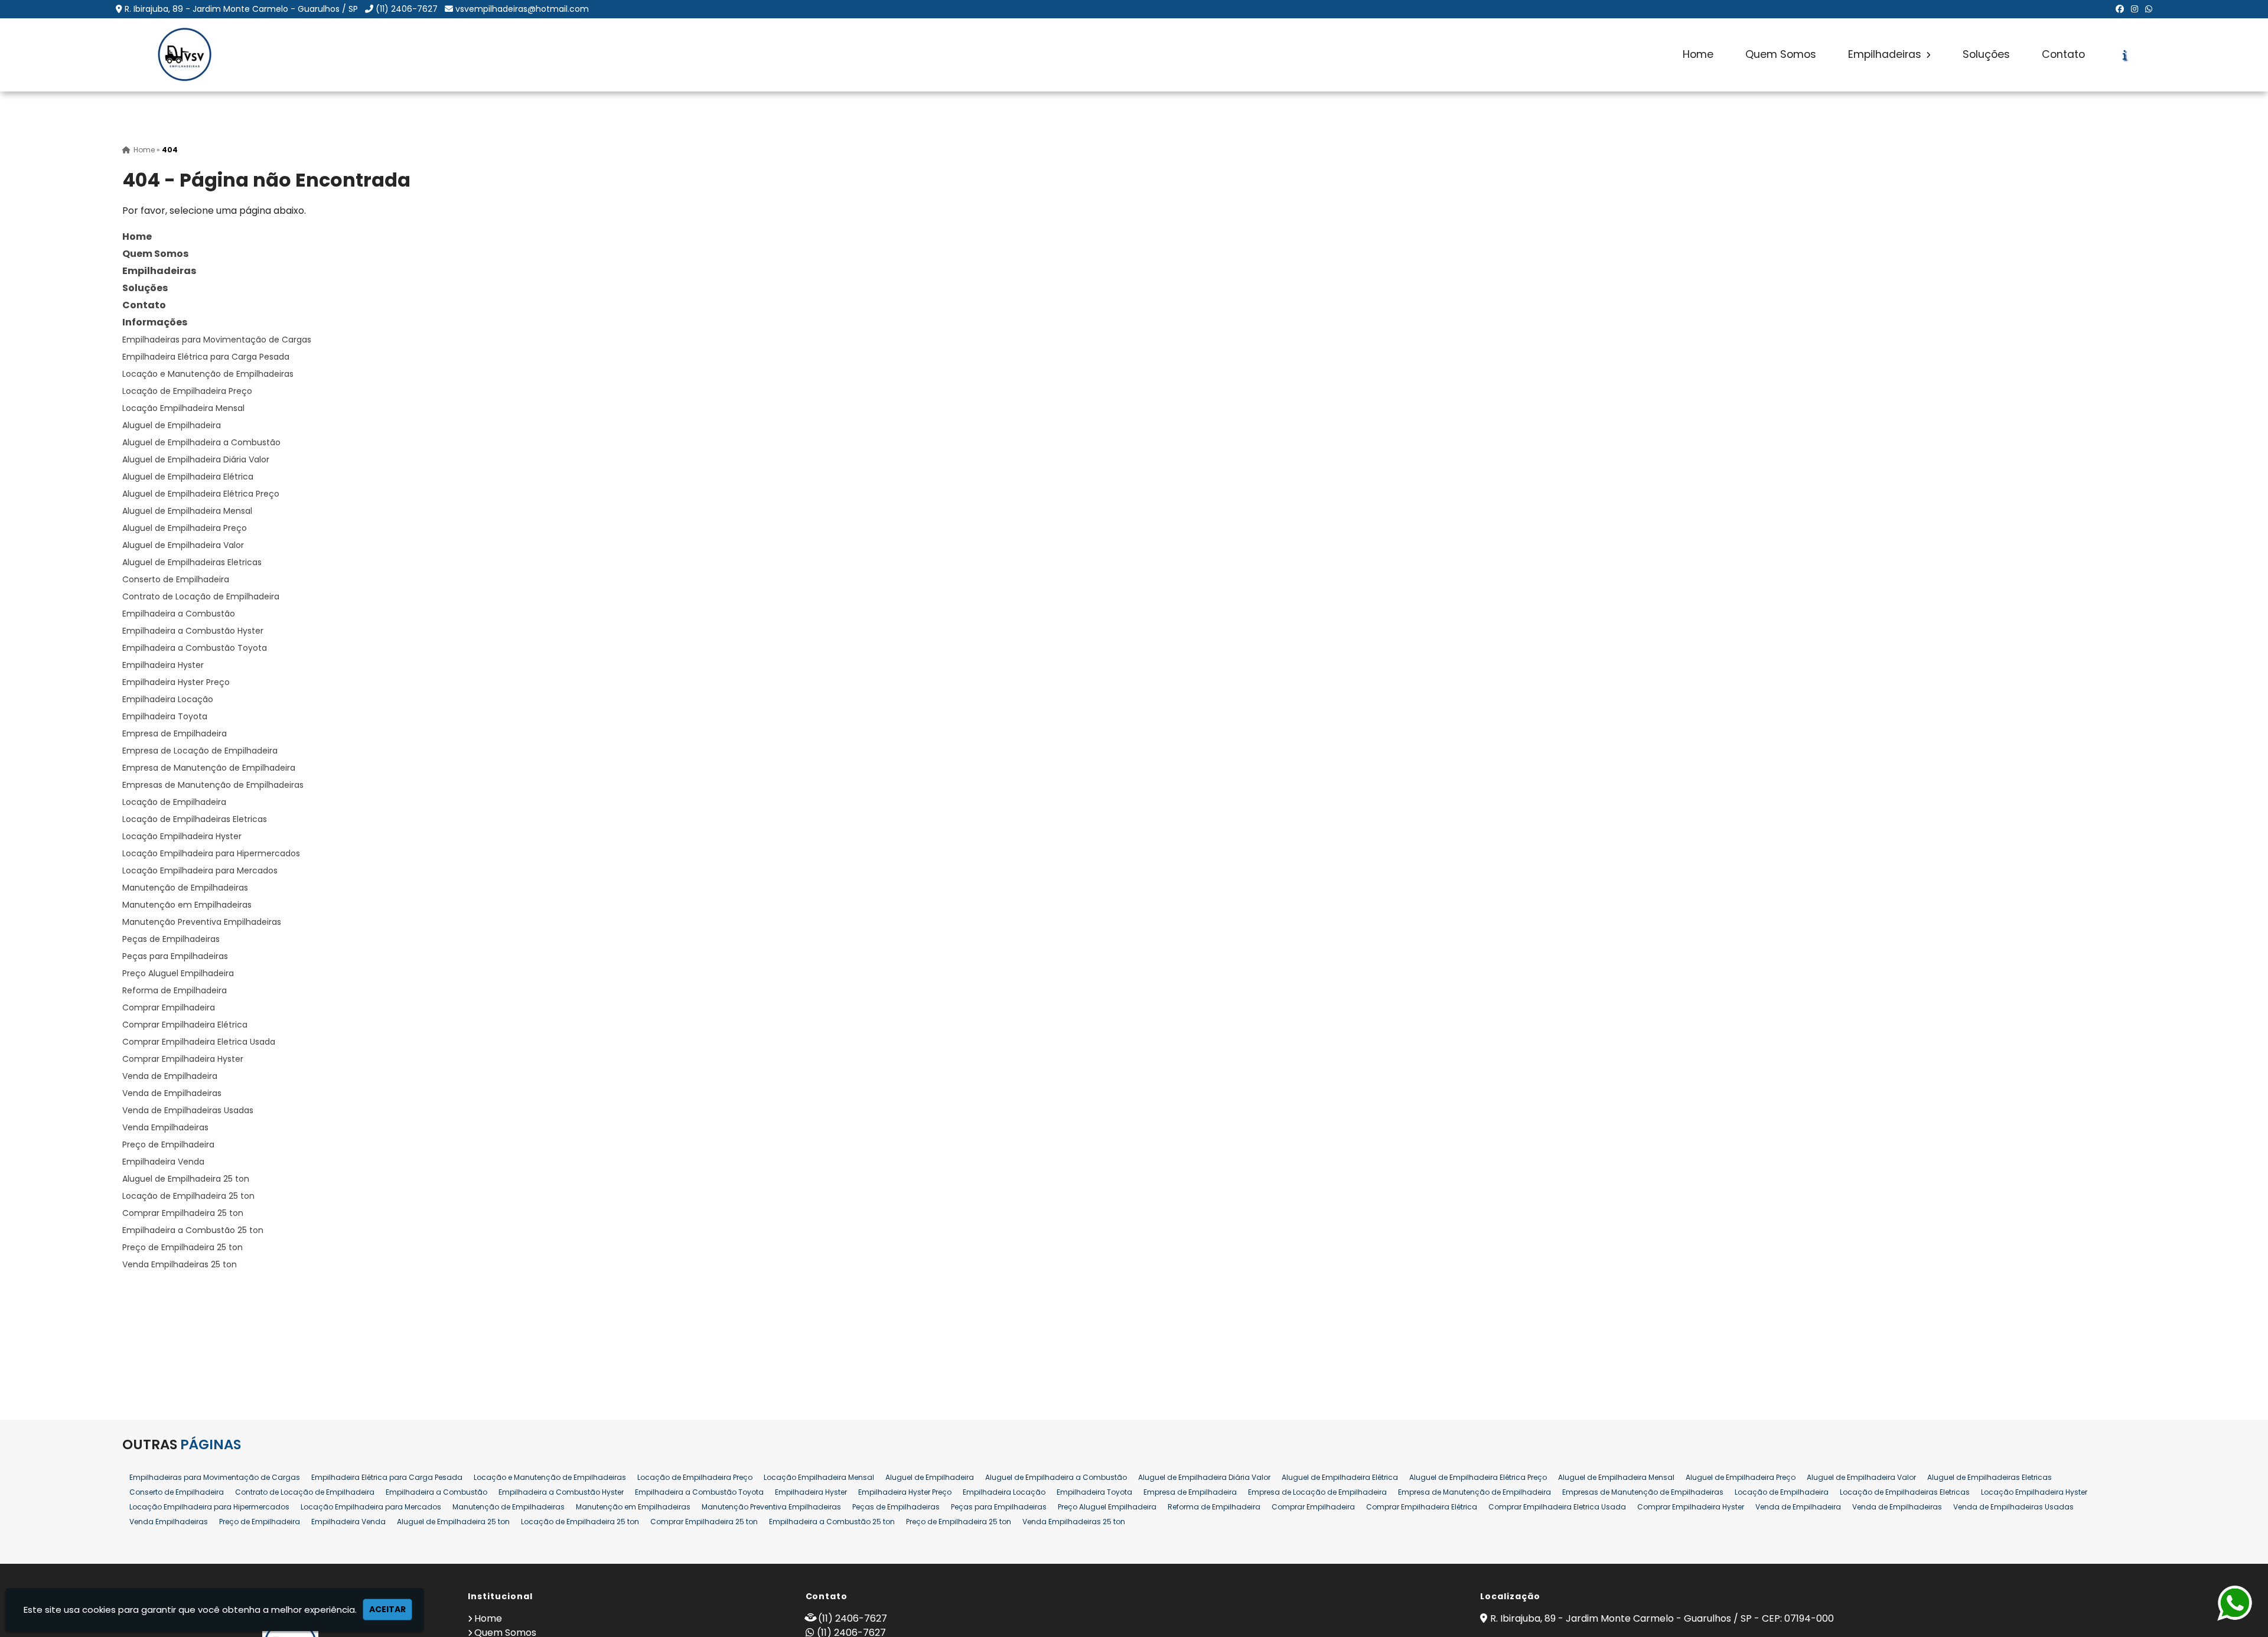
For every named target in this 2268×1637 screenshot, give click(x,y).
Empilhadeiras (1886, 54)
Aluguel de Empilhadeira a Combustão (201, 442)
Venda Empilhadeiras (165, 1127)
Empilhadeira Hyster (163, 665)
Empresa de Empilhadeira (175, 733)
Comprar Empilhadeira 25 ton (183, 1213)
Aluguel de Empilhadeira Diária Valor (196, 459)
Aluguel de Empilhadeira (172, 425)
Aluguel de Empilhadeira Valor (183, 545)
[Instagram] (2135, 9)
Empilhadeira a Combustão (179, 614)
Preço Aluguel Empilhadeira (178, 973)
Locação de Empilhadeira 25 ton (188, 1196)
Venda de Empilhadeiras (172, 1093)
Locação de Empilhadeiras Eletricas (195, 819)
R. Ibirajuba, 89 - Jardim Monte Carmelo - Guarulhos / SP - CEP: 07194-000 (1662, 1618)
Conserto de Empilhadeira (176, 579)
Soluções (1986, 54)
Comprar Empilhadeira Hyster (183, 1059)
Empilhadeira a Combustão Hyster (193, 631)
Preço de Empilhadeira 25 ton (183, 1247)
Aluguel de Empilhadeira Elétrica (188, 477)
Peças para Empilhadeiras (175, 956)
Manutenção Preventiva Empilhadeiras (202, 922)
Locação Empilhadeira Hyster (182, 836)
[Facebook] (2120, 9)
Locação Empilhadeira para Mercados (200, 870)
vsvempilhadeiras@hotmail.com (522, 9)
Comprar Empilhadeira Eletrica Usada (199, 1042)
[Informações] (2125, 55)
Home (1698, 54)
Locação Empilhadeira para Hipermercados (211, 853)
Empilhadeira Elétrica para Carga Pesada (206, 357)
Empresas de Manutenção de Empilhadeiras (213, 785)
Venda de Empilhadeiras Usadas (188, 1110)
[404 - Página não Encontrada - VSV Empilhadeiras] (184, 55)
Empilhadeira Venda (163, 1162)
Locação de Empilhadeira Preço (187, 391)
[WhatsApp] (2149, 9)
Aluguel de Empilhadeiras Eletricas (192, 562)
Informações (155, 322)
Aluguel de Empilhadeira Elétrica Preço (201, 494)
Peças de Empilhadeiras (171, 939)
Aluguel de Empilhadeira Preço (185, 528)
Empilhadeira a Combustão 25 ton (193, 1230)
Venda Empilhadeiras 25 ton (180, 1264)
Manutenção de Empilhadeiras (185, 888)
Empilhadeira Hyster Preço (176, 682)
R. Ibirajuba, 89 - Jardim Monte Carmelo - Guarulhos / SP (241, 9)
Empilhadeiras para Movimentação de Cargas (217, 340)
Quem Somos (1781, 54)
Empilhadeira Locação (168, 699)
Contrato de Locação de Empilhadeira (201, 596)
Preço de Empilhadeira (168, 1144)
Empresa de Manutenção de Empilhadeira (209, 768)
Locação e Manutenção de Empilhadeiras (208, 374)
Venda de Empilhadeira (170, 1076)
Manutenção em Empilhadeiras (187, 905)
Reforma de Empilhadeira (175, 990)
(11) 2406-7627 (407, 9)
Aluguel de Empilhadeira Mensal (187, 511)
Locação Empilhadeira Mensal (183, 408)
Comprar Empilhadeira (169, 1007)
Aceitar (387, 1609)
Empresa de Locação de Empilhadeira (200, 751)
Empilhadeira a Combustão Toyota (195, 648)
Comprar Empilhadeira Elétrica (185, 1025)
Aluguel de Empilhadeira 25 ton (186, 1179)
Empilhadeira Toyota (165, 716)
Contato (2063, 54)
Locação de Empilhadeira (174, 802)
